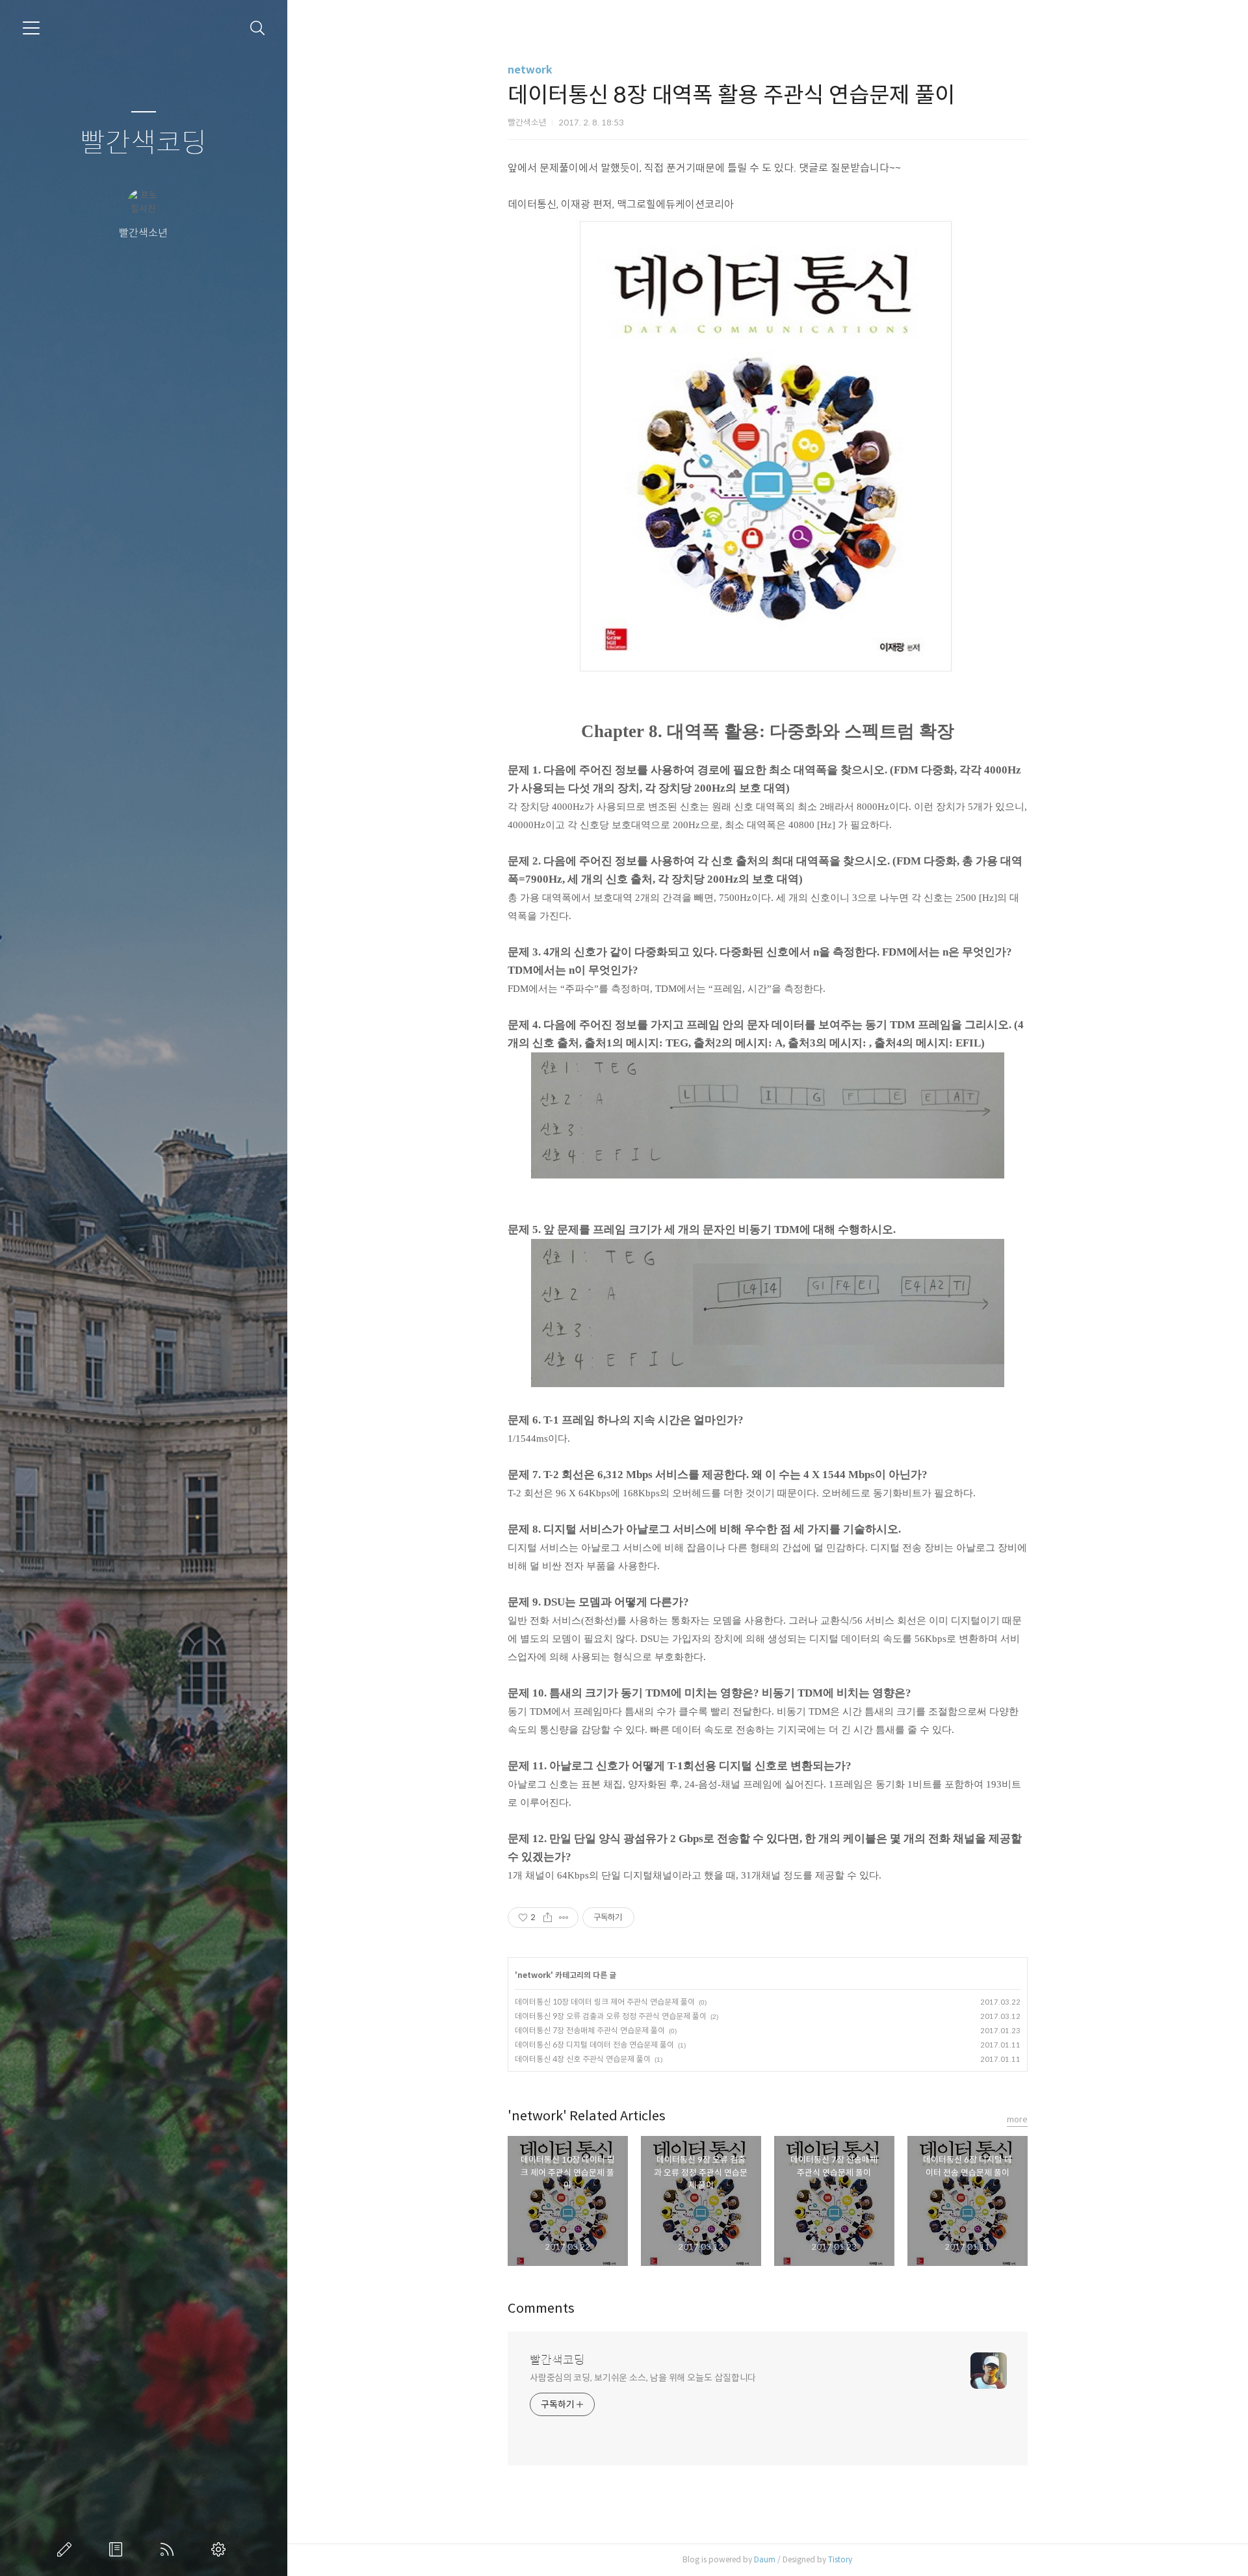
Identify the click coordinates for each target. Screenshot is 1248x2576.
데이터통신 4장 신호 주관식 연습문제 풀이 (583, 2059)
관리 (221, 2549)
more (1017, 2119)
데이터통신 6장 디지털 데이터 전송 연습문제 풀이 (594, 2045)
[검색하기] (258, 28)
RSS (170, 2549)
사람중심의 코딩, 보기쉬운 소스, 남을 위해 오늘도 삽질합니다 (643, 2378)
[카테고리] (31, 28)
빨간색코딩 (143, 143)
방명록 (118, 2549)
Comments (541, 2309)
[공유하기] (548, 1918)
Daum (765, 2559)
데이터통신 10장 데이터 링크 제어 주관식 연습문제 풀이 (605, 2002)
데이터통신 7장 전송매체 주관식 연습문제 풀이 (590, 2030)
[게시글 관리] (564, 1918)
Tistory (840, 2559)
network (530, 70)
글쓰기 (67, 2549)
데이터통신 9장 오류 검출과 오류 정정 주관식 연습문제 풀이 (611, 2016)
